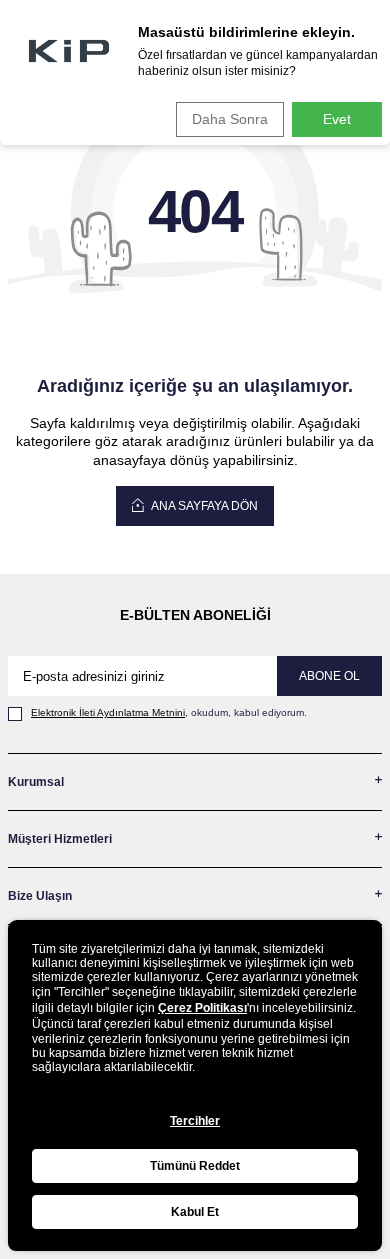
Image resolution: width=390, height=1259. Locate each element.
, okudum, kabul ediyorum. (169, 712)
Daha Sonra (230, 119)
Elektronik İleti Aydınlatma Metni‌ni (108, 712)
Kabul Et (195, 1212)
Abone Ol (329, 676)
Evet (337, 119)
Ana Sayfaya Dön (203, 506)
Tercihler (195, 1121)
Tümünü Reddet (195, 1166)
